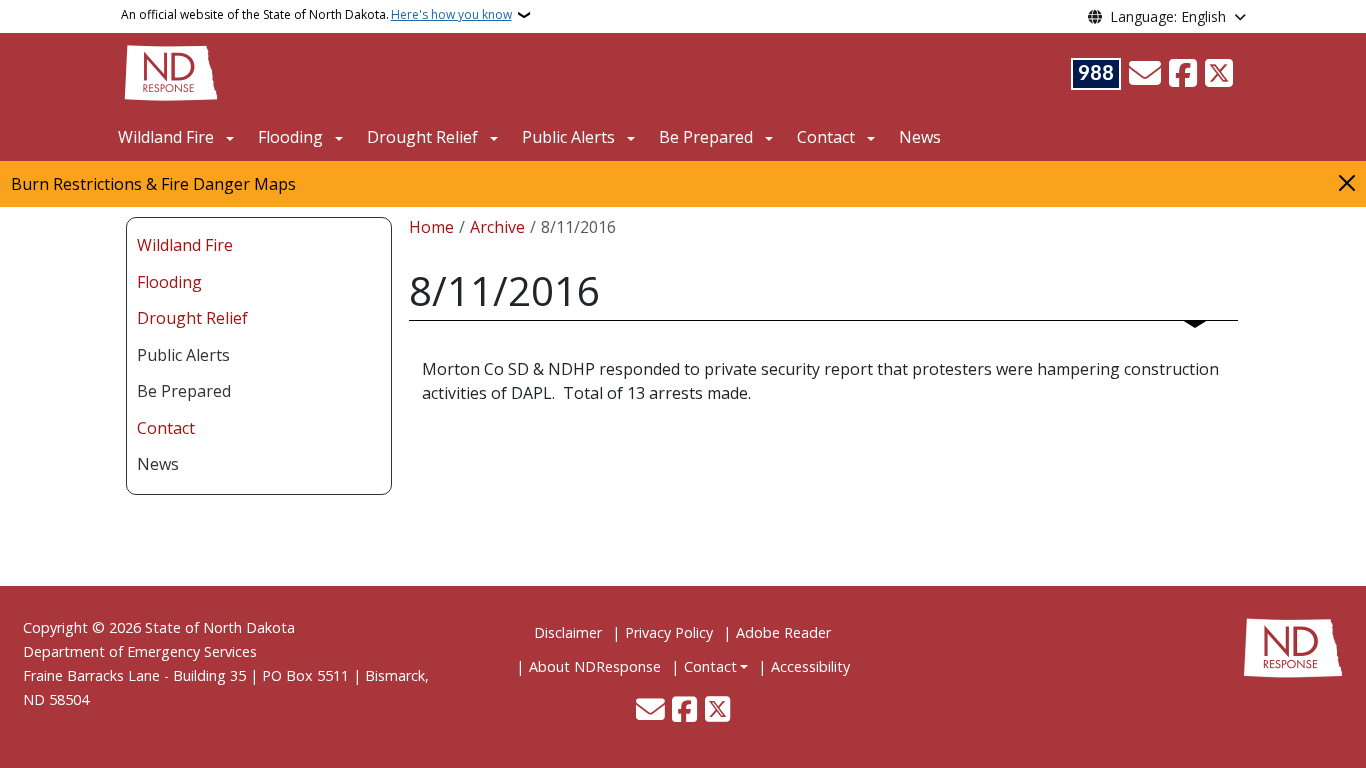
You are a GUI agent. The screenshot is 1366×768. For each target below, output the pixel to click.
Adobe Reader (783, 632)
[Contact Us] (1145, 74)
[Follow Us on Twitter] (1219, 74)
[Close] (1347, 182)
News (920, 137)
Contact (710, 666)
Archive (497, 227)
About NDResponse (595, 666)
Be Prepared (706, 137)
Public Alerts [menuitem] (183, 355)
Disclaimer (568, 632)
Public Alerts (568, 137)
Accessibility (810, 666)
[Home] (171, 71)
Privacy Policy (669, 632)
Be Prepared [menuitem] (184, 391)
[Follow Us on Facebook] (1183, 74)
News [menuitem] (158, 464)
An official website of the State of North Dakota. (316, 14)
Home (431, 227)
